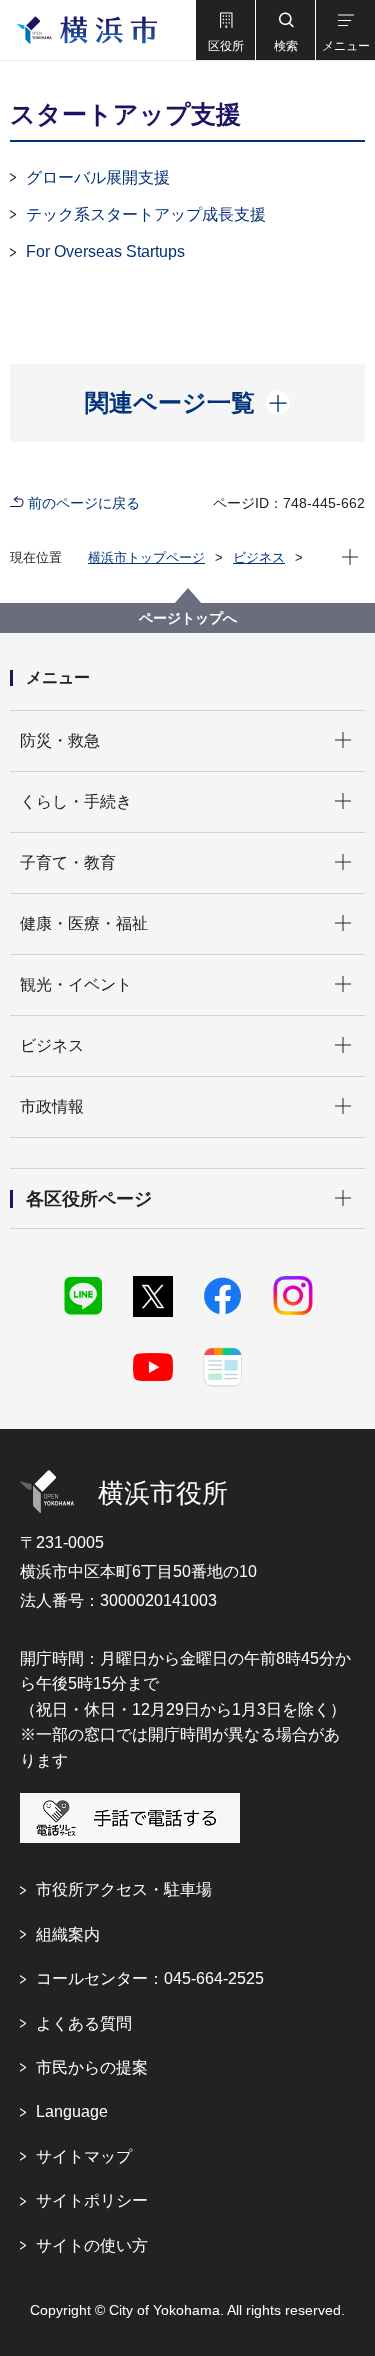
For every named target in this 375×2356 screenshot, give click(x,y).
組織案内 (68, 1934)
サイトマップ (84, 2156)
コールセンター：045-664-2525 (150, 1978)
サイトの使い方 (92, 2245)
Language (72, 2111)
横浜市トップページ (146, 557)
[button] (225, 30)
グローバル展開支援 (98, 177)
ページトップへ (188, 618)
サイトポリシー (92, 2200)
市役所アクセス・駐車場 (124, 1889)
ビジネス (259, 557)
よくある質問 (84, 2023)
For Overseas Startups (105, 251)
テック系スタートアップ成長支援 (146, 214)
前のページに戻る (84, 503)
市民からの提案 (92, 2067)
